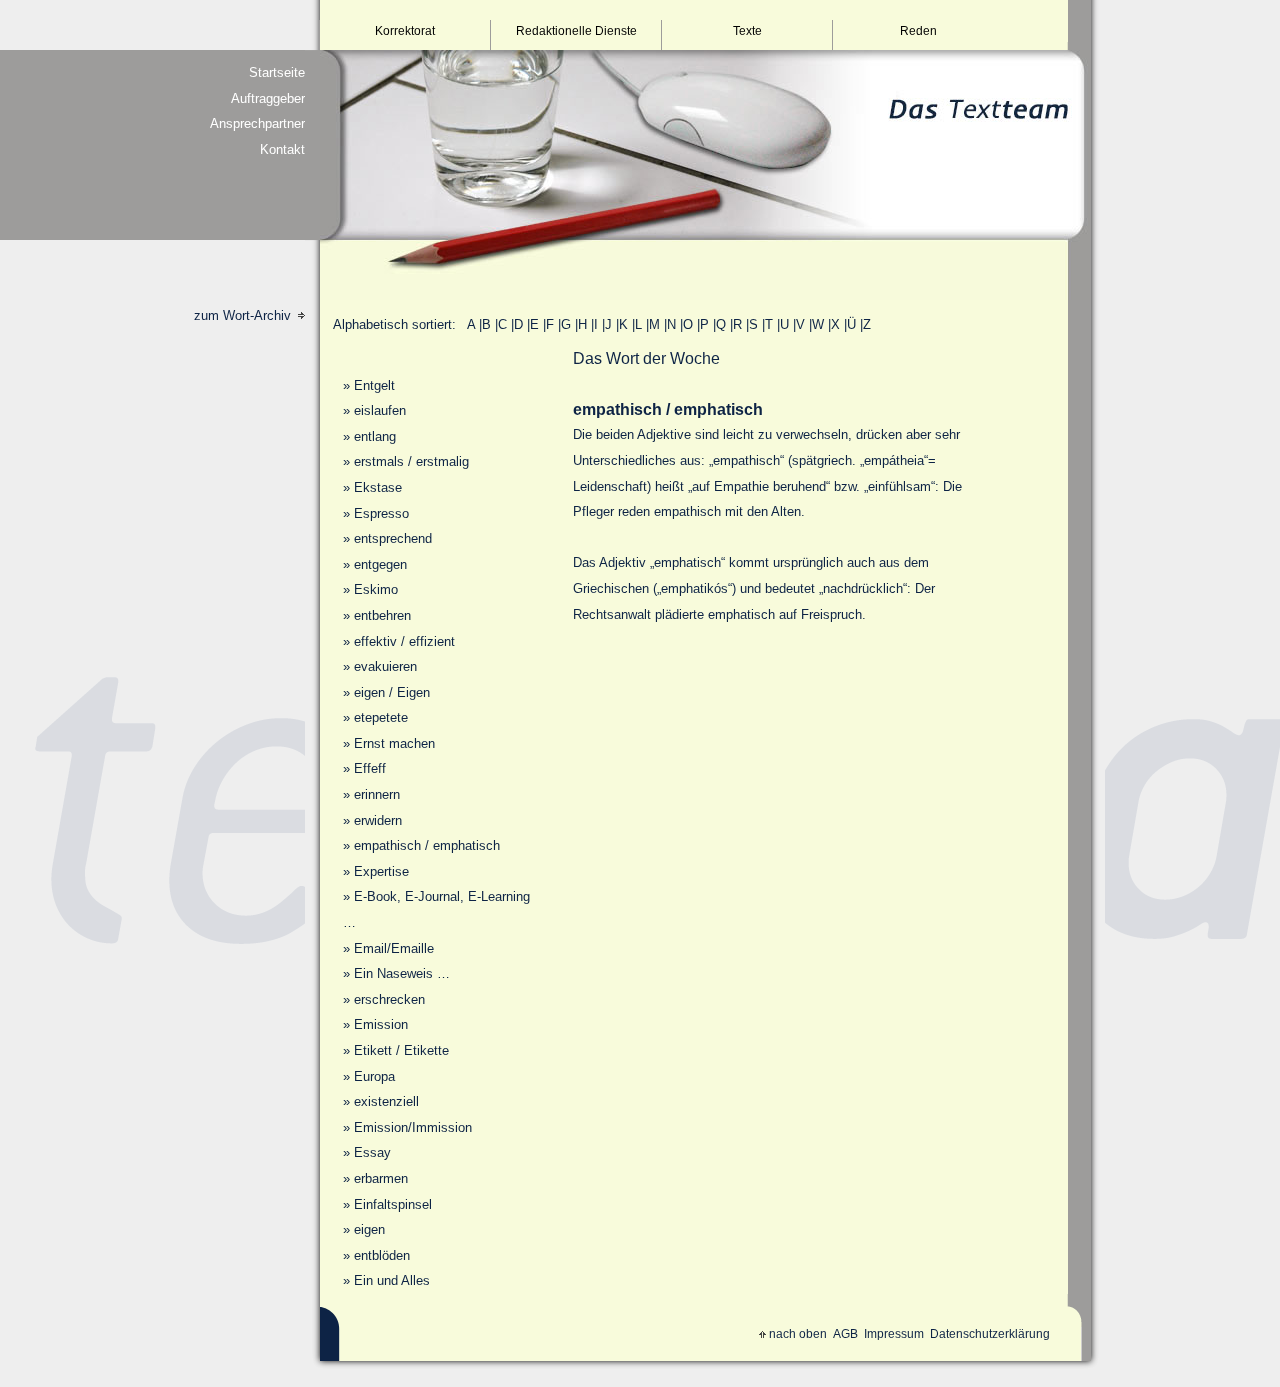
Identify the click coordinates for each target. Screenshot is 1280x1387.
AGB (845, 1334)
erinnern (377, 794)
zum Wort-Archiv (244, 315)
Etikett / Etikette (401, 1050)
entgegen (380, 564)
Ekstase (378, 487)
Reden (918, 31)
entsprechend (393, 538)
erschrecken (389, 999)
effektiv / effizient (404, 641)
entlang (375, 436)
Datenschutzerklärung (990, 1334)
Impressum (894, 1334)
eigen (369, 1229)
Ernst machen (394, 743)
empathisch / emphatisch (427, 845)
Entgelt (374, 385)
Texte (747, 31)
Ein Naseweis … (402, 973)
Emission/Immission (413, 1127)
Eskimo (376, 589)
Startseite (277, 72)
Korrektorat (405, 31)
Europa (374, 1076)
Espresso (381, 513)
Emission (381, 1024)
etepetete (381, 717)
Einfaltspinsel (393, 1204)
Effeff (370, 768)
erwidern (378, 820)
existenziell (386, 1101)
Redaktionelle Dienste (576, 31)
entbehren (382, 615)
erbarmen (381, 1178)
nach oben (798, 1334)
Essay (372, 1152)
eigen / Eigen (392, 692)
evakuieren (385, 666)
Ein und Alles (392, 1280)
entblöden (382, 1255)
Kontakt (282, 149)
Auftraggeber (268, 98)
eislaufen (380, 410)
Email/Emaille (394, 948)
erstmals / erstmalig (411, 461)
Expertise (381, 871)
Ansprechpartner (257, 123)
